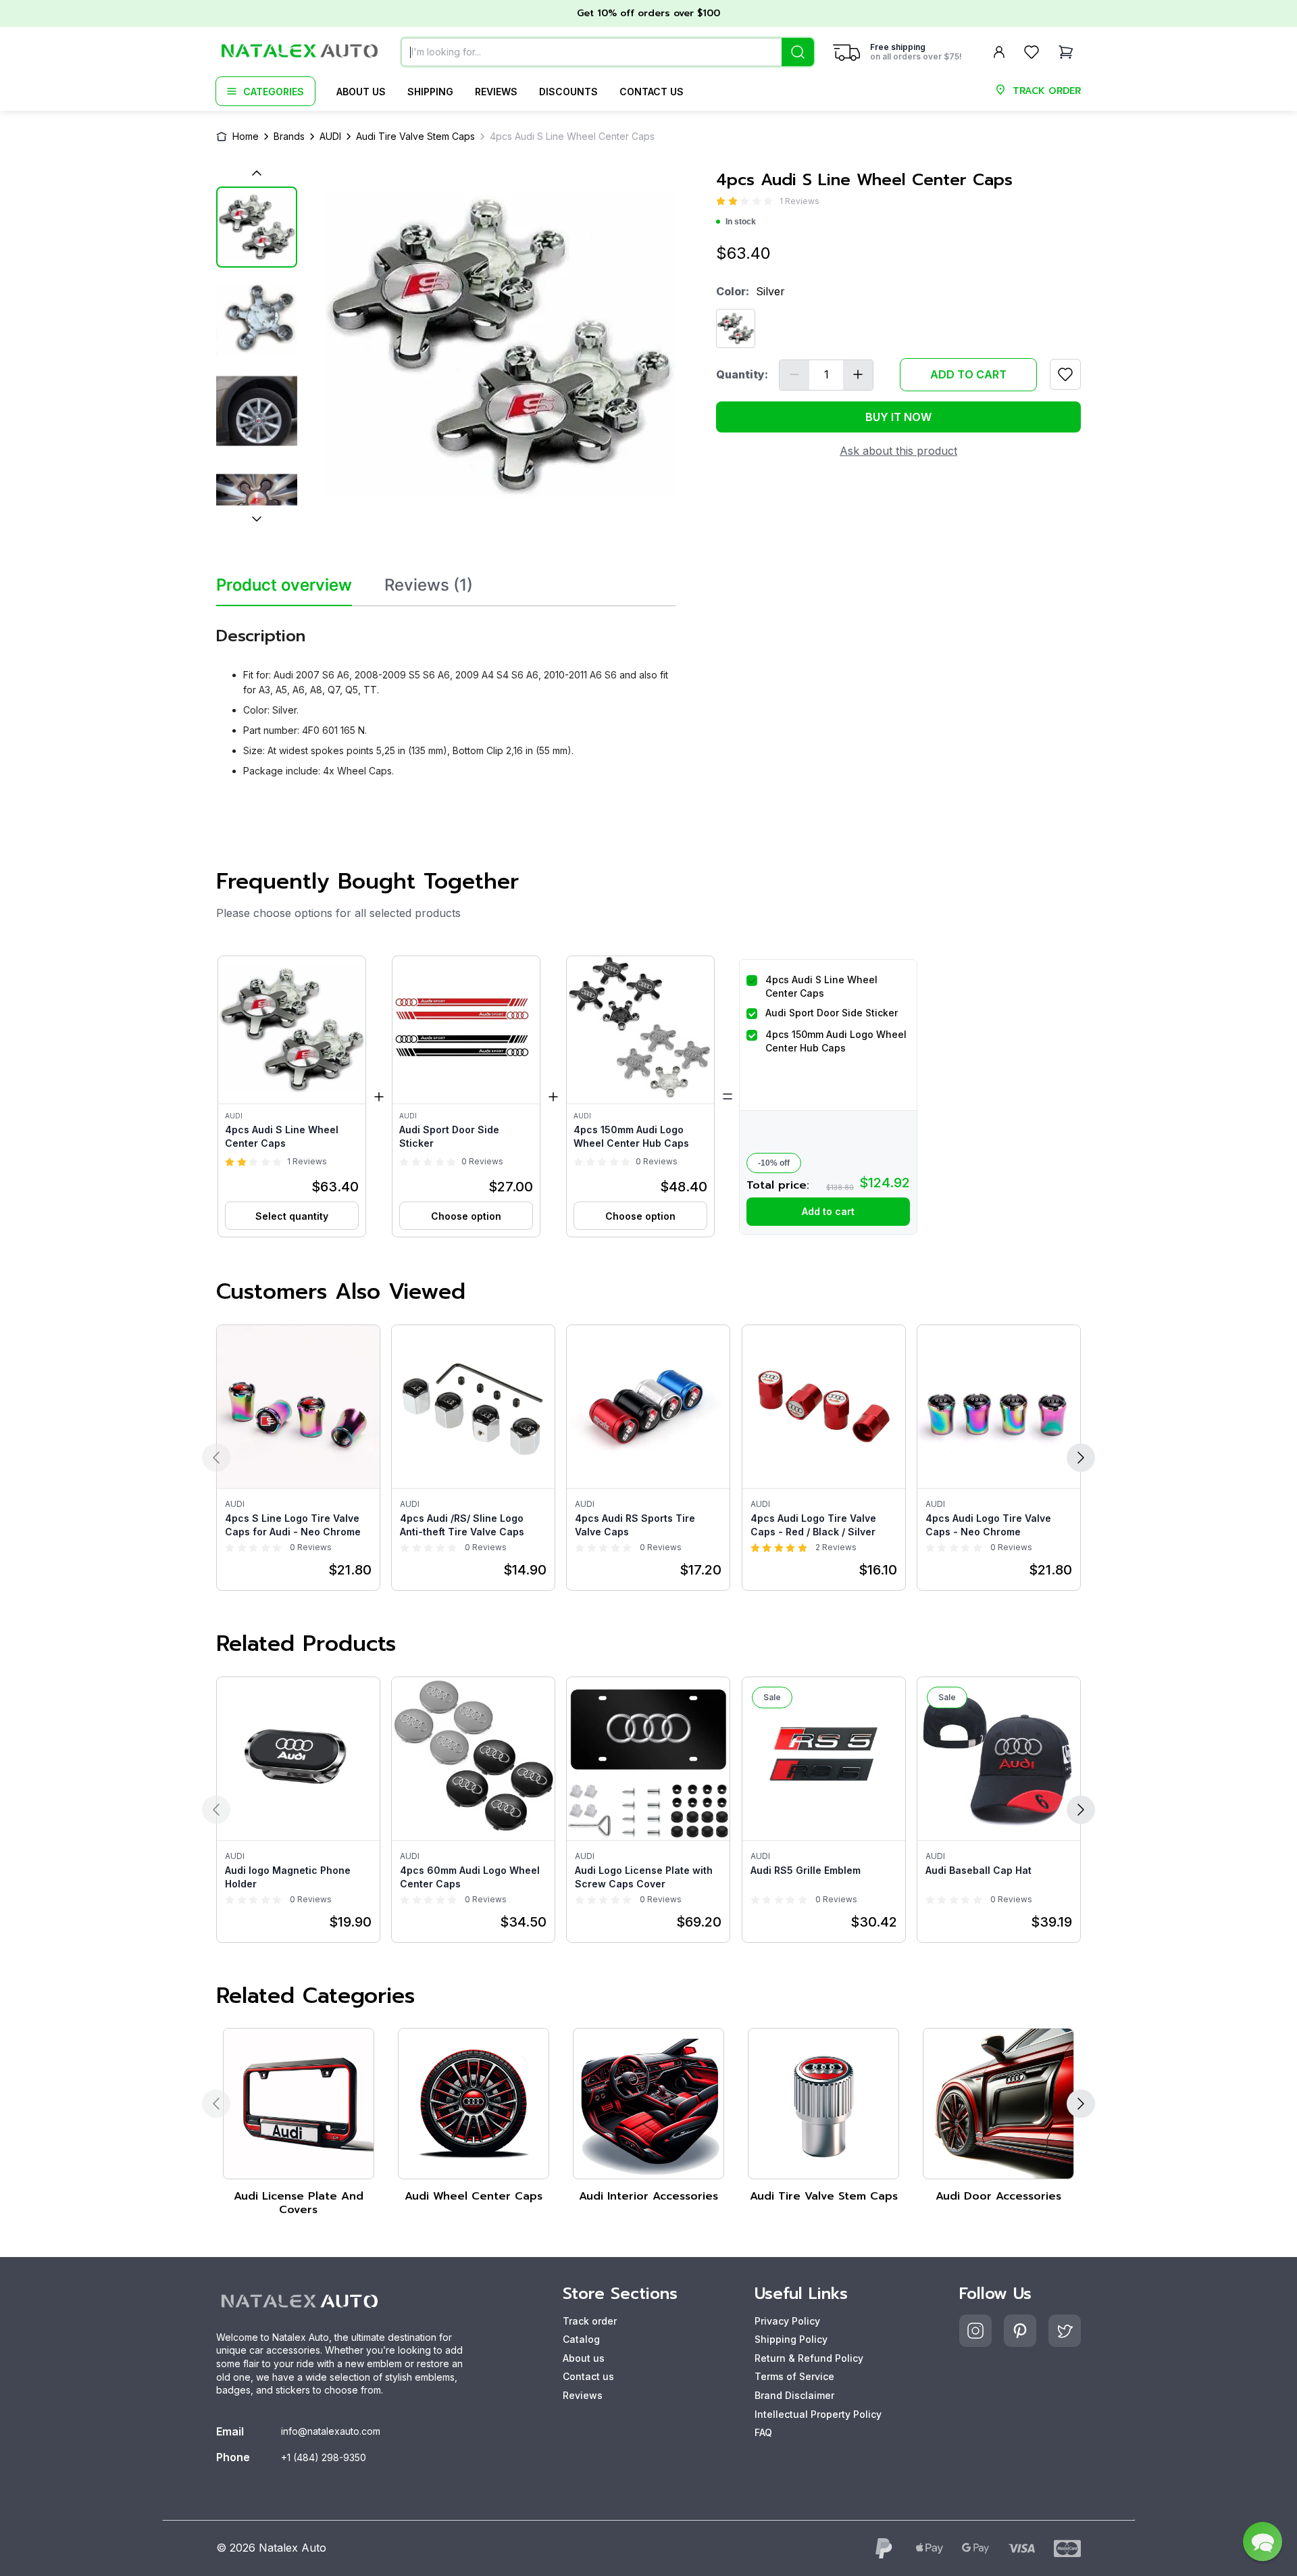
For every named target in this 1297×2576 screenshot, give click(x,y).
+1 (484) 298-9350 (324, 2457)
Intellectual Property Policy (818, 2414)
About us (361, 92)
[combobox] (608, 52)
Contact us (652, 92)
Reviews (496, 92)
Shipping (430, 92)
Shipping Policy (791, 2339)
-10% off (774, 1163)
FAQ (763, 2432)
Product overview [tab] (284, 585)
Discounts (568, 92)
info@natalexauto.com (331, 2431)
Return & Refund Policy (809, 2358)
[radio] (721, 201)
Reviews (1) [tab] (429, 585)
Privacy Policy (787, 2321)
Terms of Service (794, 2376)
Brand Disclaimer (794, 2395)
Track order (590, 2321)
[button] (292, 1096)
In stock (741, 222)
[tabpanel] (446, 697)
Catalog (581, 2339)
